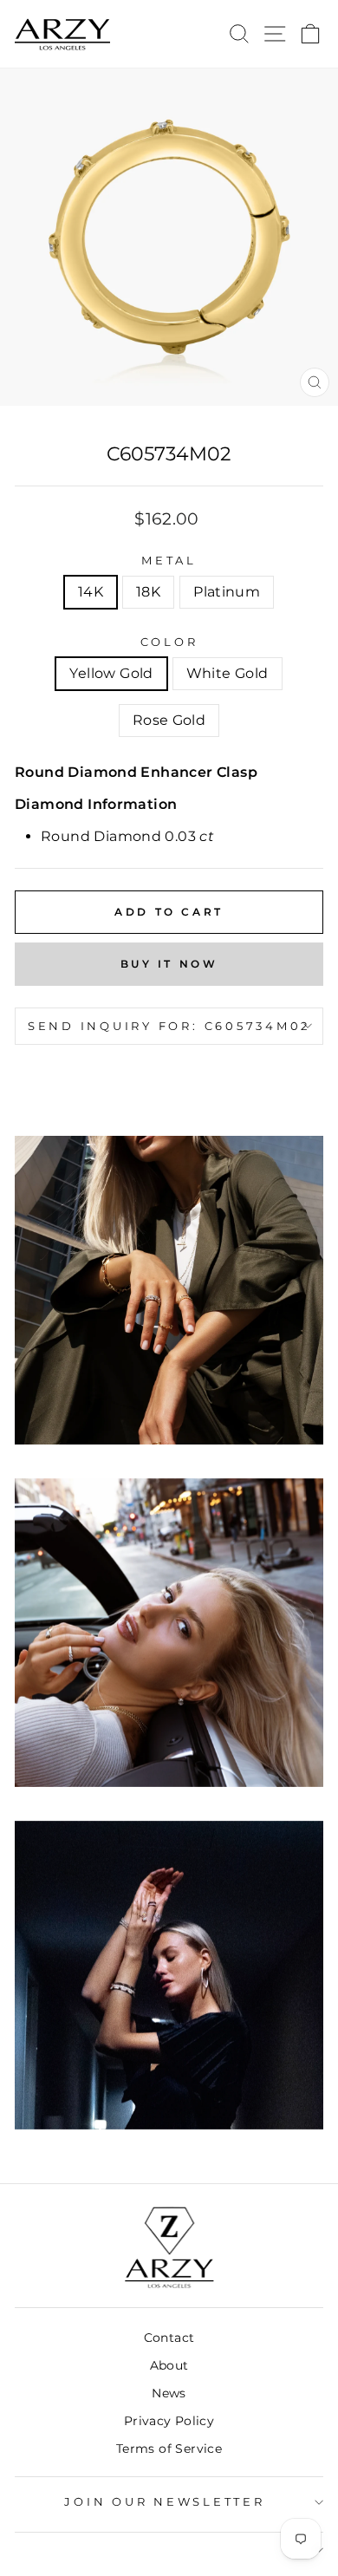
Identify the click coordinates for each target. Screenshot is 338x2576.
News (169, 2393)
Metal (169, 561)
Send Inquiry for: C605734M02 (169, 1026)
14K (91, 592)
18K (148, 592)
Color (169, 642)
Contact (169, 2338)
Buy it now (169, 964)
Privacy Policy (169, 2421)
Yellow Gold (111, 673)
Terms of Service (169, 2449)
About (169, 2365)
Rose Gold (169, 720)
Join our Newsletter (164, 2502)
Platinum (227, 592)
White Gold (227, 673)
